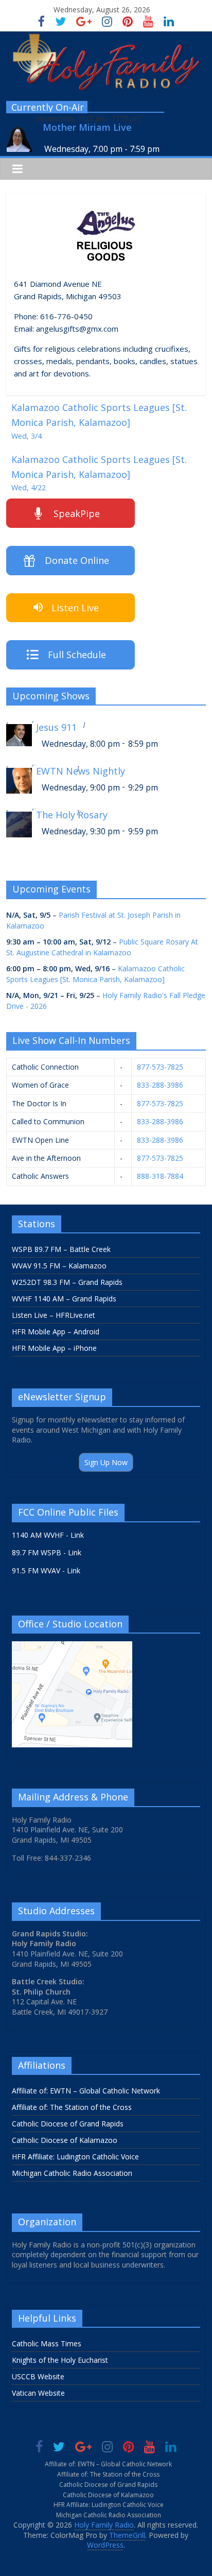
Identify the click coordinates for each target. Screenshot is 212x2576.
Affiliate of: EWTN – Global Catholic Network (86, 2091)
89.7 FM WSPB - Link (47, 1552)
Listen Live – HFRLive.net (54, 1315)
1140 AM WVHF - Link (48, 1535)
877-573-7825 (160, 1067)
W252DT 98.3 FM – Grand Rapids (67, 1282)
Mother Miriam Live (87, 127)
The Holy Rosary (72, 815)
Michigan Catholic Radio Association (72, 2173)
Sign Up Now (106, 1462)
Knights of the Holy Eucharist (60, 2360)
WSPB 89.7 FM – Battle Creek (61, 1249)
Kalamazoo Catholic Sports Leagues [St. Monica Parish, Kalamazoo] (99, 421)
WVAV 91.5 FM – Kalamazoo (59, 1266)
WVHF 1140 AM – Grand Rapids (64, 1299)
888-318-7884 (160, 1176)
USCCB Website (38, 2376)
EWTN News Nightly (81, 771)
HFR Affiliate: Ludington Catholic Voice (75, 2157)
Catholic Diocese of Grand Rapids (68, 2124)
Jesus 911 (56, 727)
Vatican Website (38, 2393)
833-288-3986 (160, 1085)
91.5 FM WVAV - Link (46, 1570)
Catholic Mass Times (47, 2343)
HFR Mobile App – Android (56, 1332)
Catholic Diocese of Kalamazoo (65, 2140)
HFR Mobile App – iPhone (54, 1348)
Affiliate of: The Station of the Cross (72, 2107)
